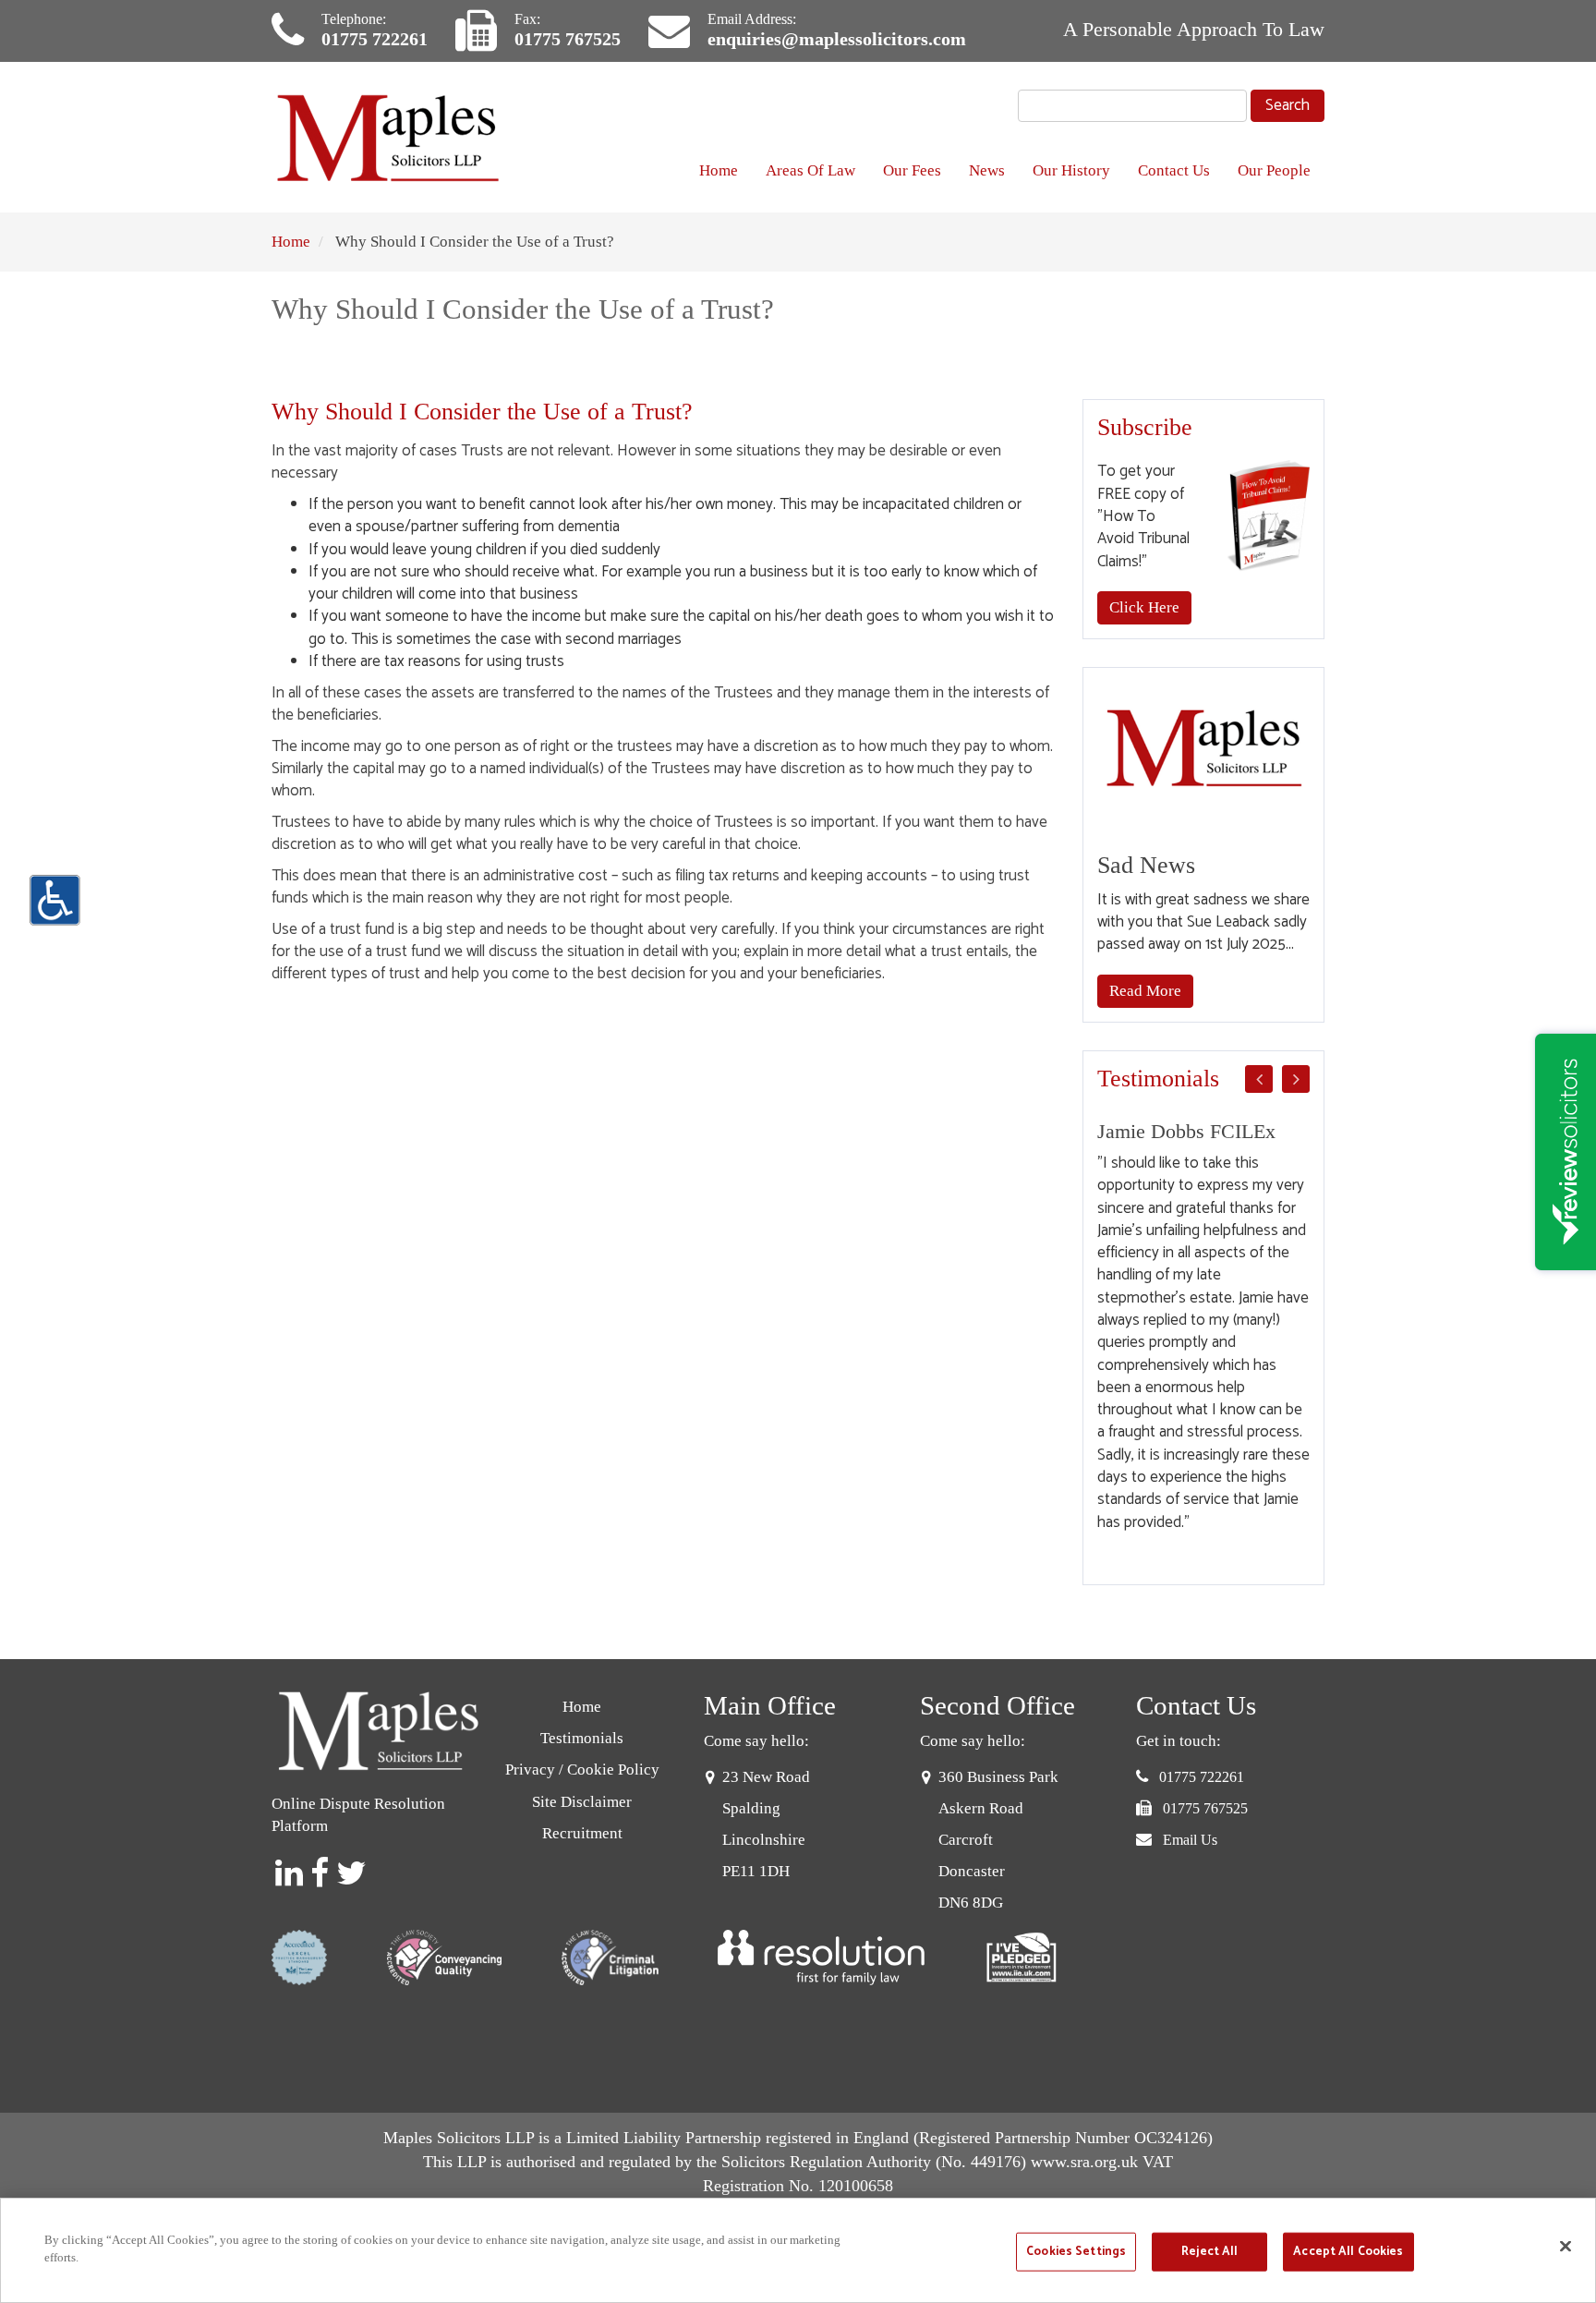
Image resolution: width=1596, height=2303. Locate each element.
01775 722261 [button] (1202, 1777)
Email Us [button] (1190, 1840)
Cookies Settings (1076, 2252)
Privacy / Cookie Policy (582, 1770)
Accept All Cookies (1348, 2252)
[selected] (392, 137)
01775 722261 (375, 39)
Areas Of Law (810, 170)
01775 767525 (568, 39)
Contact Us (1174, 170)
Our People (1274, 170)
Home (719, 170)
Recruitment (582, 1833)
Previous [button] (1259, 1079)
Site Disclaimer (582, 1802)
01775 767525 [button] (1205, 1808)
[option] (1204, 1327)
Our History (1071, 170)
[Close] (1566, 2246)
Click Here (1144, 607)
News (987, 170)
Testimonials (582, 1738)
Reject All (1209, 2252)
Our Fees (912, 170)
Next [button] (1296, 1079)
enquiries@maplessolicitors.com (837, 39)
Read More (1145, 991)
